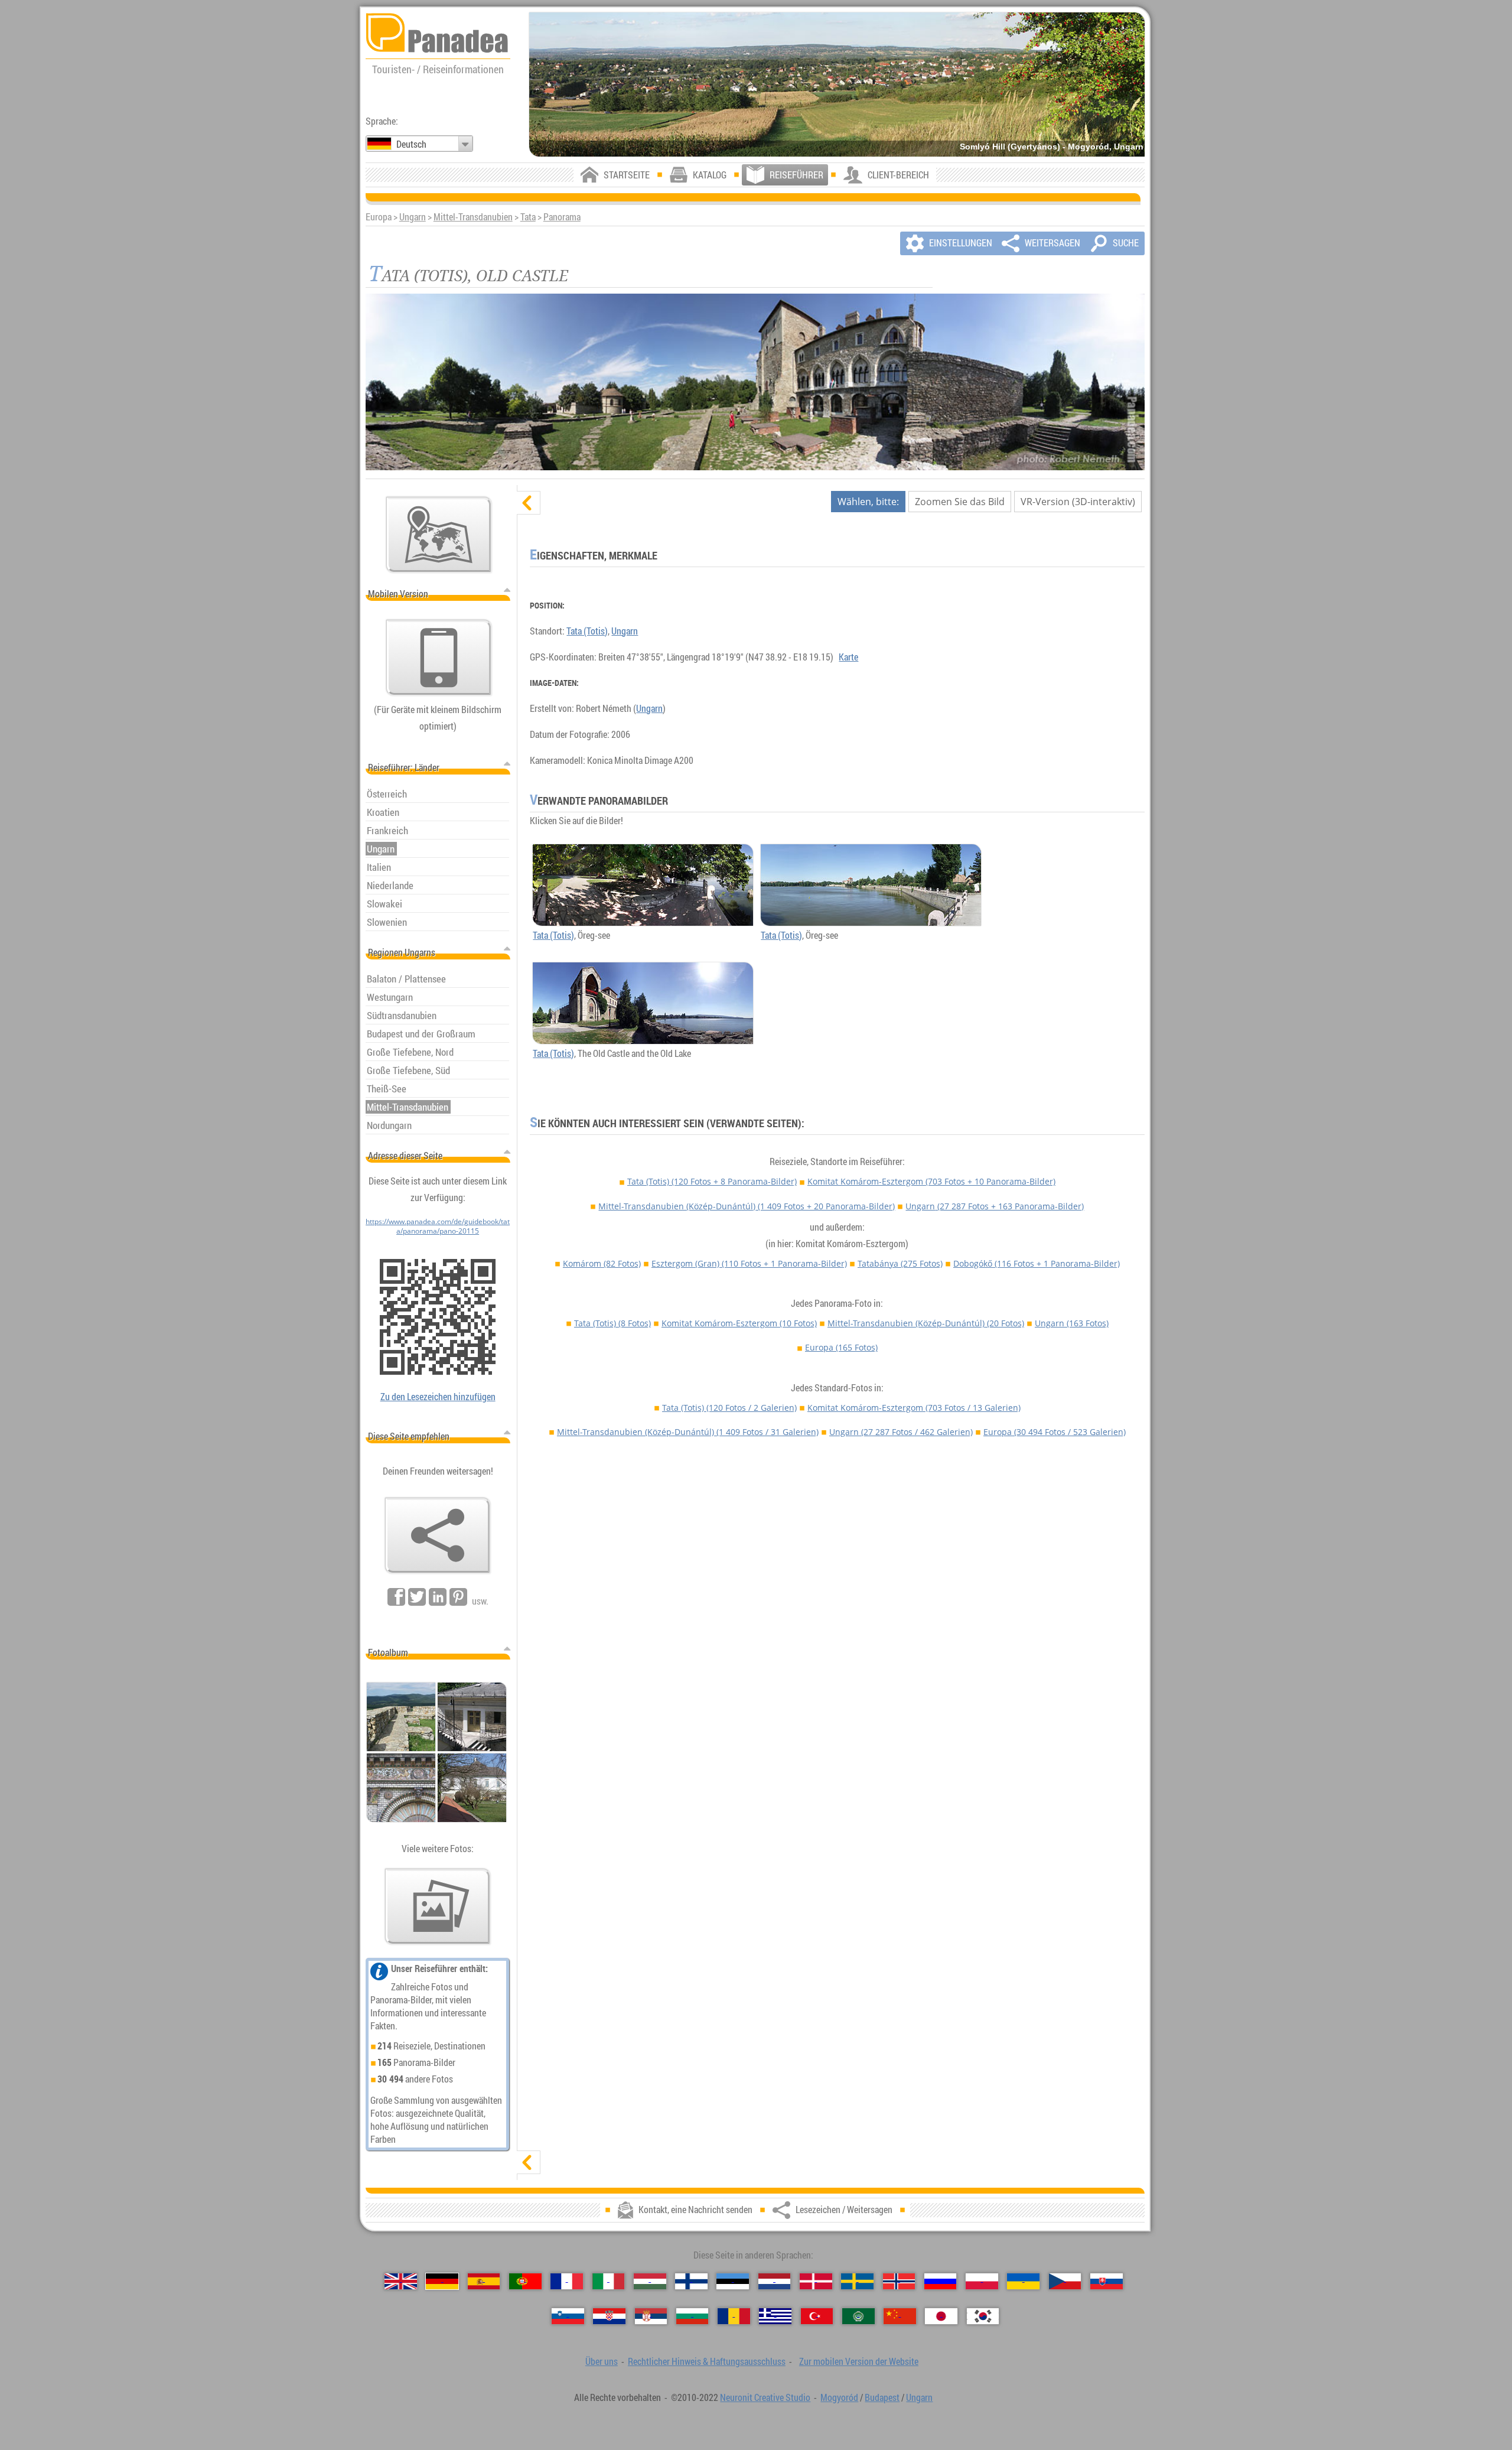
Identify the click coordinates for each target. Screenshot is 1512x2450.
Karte (848, 657)
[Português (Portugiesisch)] (525, 2281)
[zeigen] (529, 2162)
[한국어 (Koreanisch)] (983, 2316)
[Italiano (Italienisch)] (609, 2281)
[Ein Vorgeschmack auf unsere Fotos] (438, 1906)
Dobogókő (1037, 1263)
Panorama (562, 217)
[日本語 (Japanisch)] (941, 2316)
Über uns (602, 2361)
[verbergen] (529, 503)
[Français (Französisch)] (567, 2281)
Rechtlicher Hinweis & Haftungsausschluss (707, 2361)
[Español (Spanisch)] (484, 2281)
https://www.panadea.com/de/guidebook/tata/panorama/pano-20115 (438, 1226)
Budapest (882, 2397)
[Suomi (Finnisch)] (691, 2281)
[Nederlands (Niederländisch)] (775, 2281)
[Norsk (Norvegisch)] (899, 2281)
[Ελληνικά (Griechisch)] (775, 2316)
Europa (841, 1347)
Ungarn (413, 217)
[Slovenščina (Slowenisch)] (568, 2316)
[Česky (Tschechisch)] (1065, 2281)
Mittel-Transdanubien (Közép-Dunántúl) (747, 1206)
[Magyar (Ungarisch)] (650, 2281)
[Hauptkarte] (439, 535)
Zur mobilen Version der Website (859, 2361)
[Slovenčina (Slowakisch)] (1107, 2281)
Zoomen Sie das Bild (960, 502)
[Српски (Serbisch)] (651, 2316)
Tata (528, 217)
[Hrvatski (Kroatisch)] (609, 2316)
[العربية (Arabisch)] (858, 2316)
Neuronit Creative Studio (765, 2397)
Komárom (602, 1263)
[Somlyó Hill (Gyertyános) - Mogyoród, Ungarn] (837, 84)
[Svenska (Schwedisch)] (857, 2281)
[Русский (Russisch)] (941, 2281)
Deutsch (411, 144)
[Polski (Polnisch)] (982, 2281)
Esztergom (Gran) (749, 1263)
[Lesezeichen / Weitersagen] (438, 1535)
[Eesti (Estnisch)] (733, 2281)
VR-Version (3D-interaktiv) (1078, 502)
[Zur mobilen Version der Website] (439, 658)
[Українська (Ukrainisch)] (1023, 2281)
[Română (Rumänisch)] (734, 2316)
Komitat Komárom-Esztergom (931, 1181)
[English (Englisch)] (401, 2281)
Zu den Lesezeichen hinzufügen (438, 1397)
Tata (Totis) (587, 631)
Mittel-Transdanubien (473, 217)
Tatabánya (900, 1263)
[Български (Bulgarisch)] (693, 2316)
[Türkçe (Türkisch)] (817, 2316)
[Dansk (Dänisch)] (816, 2281)
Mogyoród (839, 2397)
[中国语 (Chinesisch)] (900, 2316)
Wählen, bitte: (868, 502)
